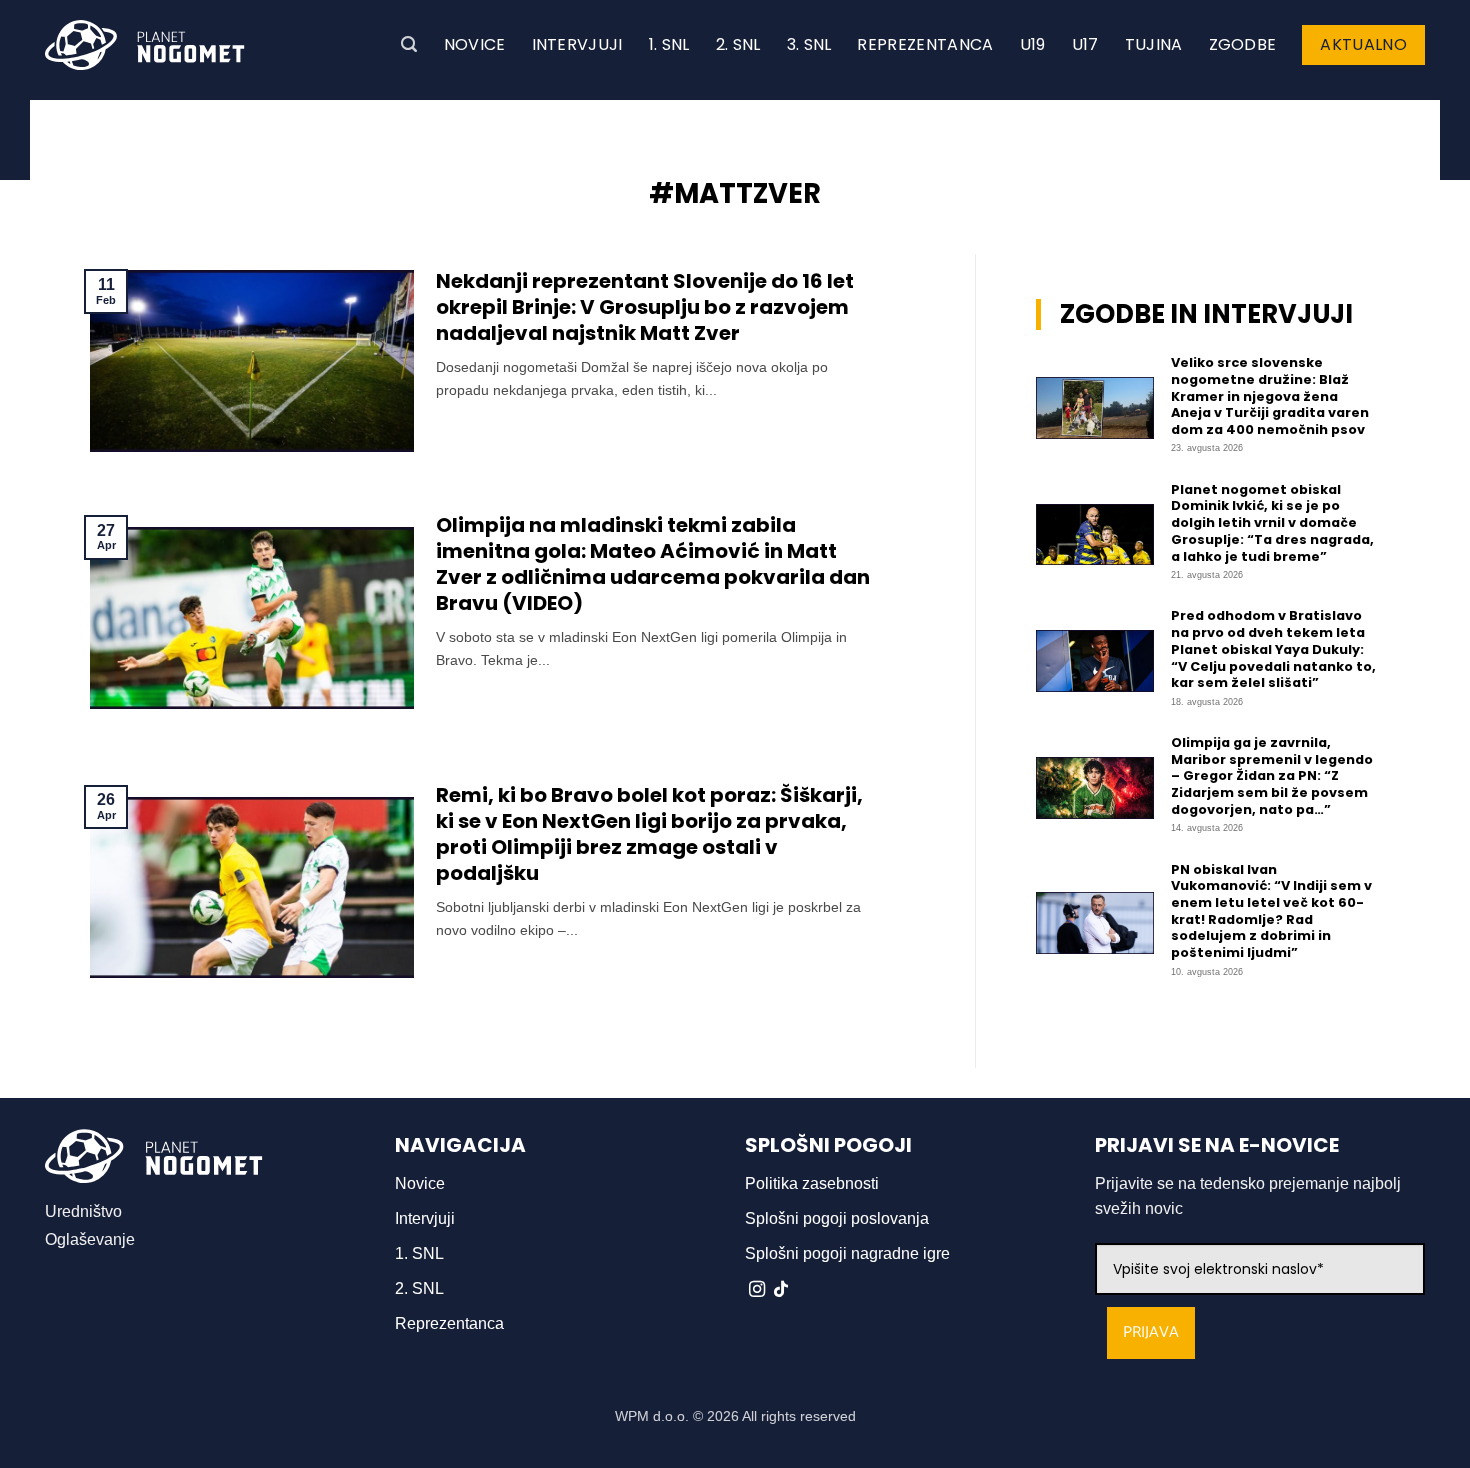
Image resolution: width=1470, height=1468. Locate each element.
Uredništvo (83, 1211)
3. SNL (809, 44)
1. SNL (669, 44)
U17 (1085, 44)
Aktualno (1363, 44)
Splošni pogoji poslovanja (837, 1218)
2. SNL (738, 44)
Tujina (1154, 44)
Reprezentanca (925, 44)
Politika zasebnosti (812, 1183)
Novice (475, 44)
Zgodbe (1243, 44)
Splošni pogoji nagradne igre (847, 1253)
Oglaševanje (90, 1239)
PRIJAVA (1151, 1332)
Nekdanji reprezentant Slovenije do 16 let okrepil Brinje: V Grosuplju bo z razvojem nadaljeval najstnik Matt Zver (645, 307)
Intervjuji (577, 44)
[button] (409, 44)
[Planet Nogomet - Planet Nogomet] (145, 45)
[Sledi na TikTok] (781, 1290)
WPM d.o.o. (652, 1416)
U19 (1033, 44)
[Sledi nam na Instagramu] (757, 1290)
